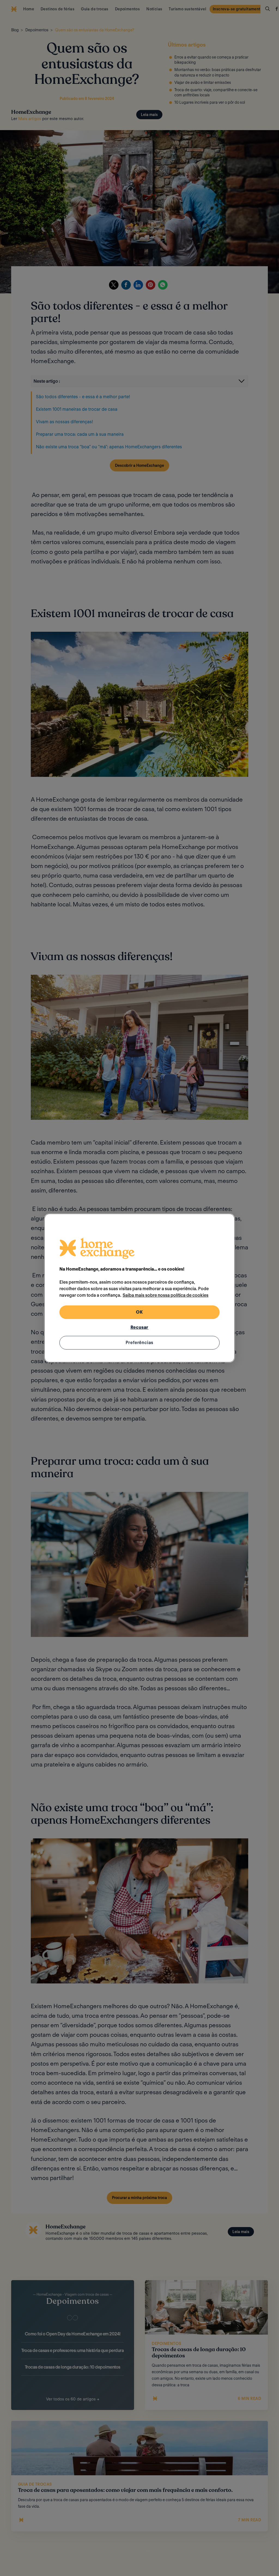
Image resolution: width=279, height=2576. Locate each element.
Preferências (140, 1343)
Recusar (140, 1327)
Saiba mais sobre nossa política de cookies (166, 1295)
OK (139, 1312)
